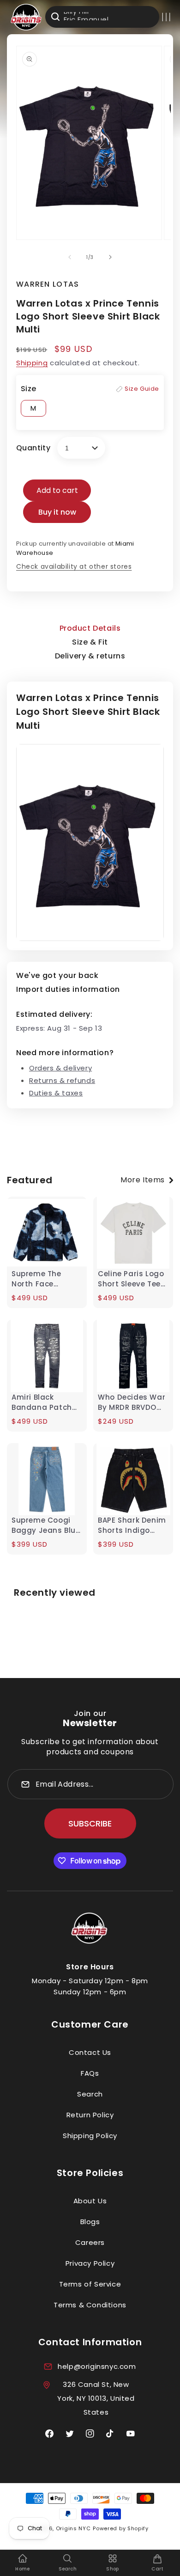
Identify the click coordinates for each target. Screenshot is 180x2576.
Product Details (90, 628)
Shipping (32, 363)
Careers (90, 2242)
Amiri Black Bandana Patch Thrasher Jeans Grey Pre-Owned (43, 1402)
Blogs (90, 2222)
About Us (90, 2201)
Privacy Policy (90, 2263)
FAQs (90, 2073)
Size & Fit (90, 642)
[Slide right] (110, 257)
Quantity (33, 448)
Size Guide (142, 389)
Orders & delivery (60, 1068)
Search (90, 2094)
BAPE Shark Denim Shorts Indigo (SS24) (132, 1525)
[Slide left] (70, 257)
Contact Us (90, 2052)
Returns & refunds (62, 1080)
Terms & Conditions (90, 2305)
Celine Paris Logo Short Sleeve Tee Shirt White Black (131, 1279)
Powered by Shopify (121, 2528)
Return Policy (90, 2115)
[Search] (55, 17)
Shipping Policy (90, 2136)
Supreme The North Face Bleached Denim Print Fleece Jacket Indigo (42, 1279)
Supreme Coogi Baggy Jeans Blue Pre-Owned (46, 1525)
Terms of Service (90, 2284)
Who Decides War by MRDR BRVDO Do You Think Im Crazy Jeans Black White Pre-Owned (132, 1402)
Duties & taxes (56, 1093)
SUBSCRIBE (90, 1823)
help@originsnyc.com (97, 2366)
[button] (166, 17)
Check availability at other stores (74, 566)
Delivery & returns (90, 656)
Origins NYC (73, 2528)
